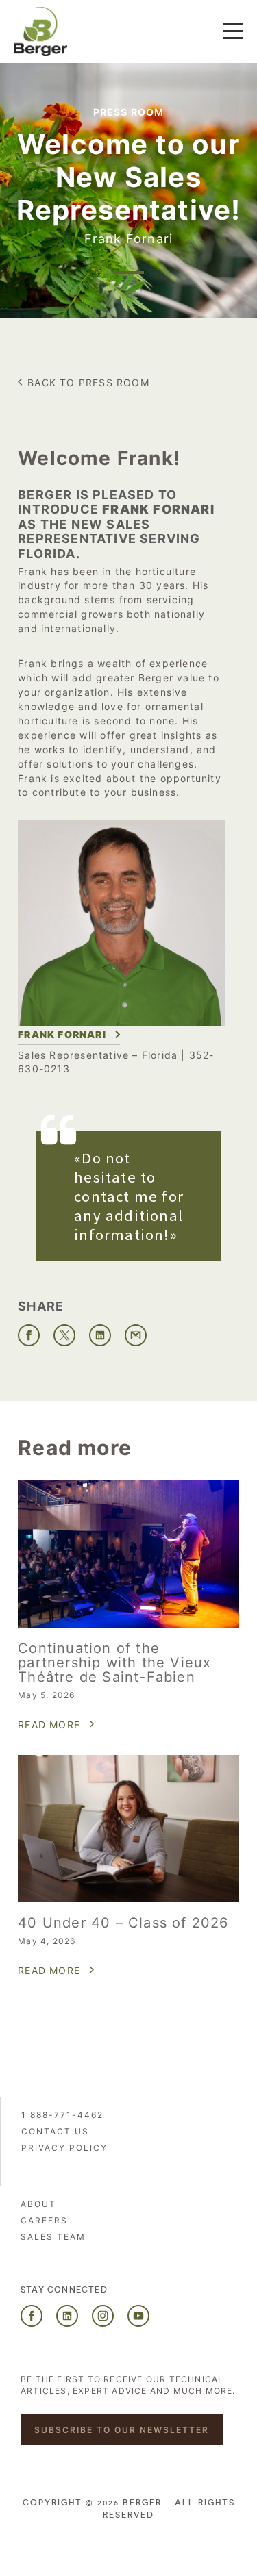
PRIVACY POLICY (64, 2148)
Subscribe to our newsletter (122, 2430)
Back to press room (88, 382)
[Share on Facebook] (29, 1335)
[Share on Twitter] (64, 1335)
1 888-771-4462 (62, 2115)
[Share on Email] (136, 1335)
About (38, 2204)
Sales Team (53, 2237)
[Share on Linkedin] (100, 1335)
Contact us (55, 2131)
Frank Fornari (62, 1034)
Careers (44, 2220)
